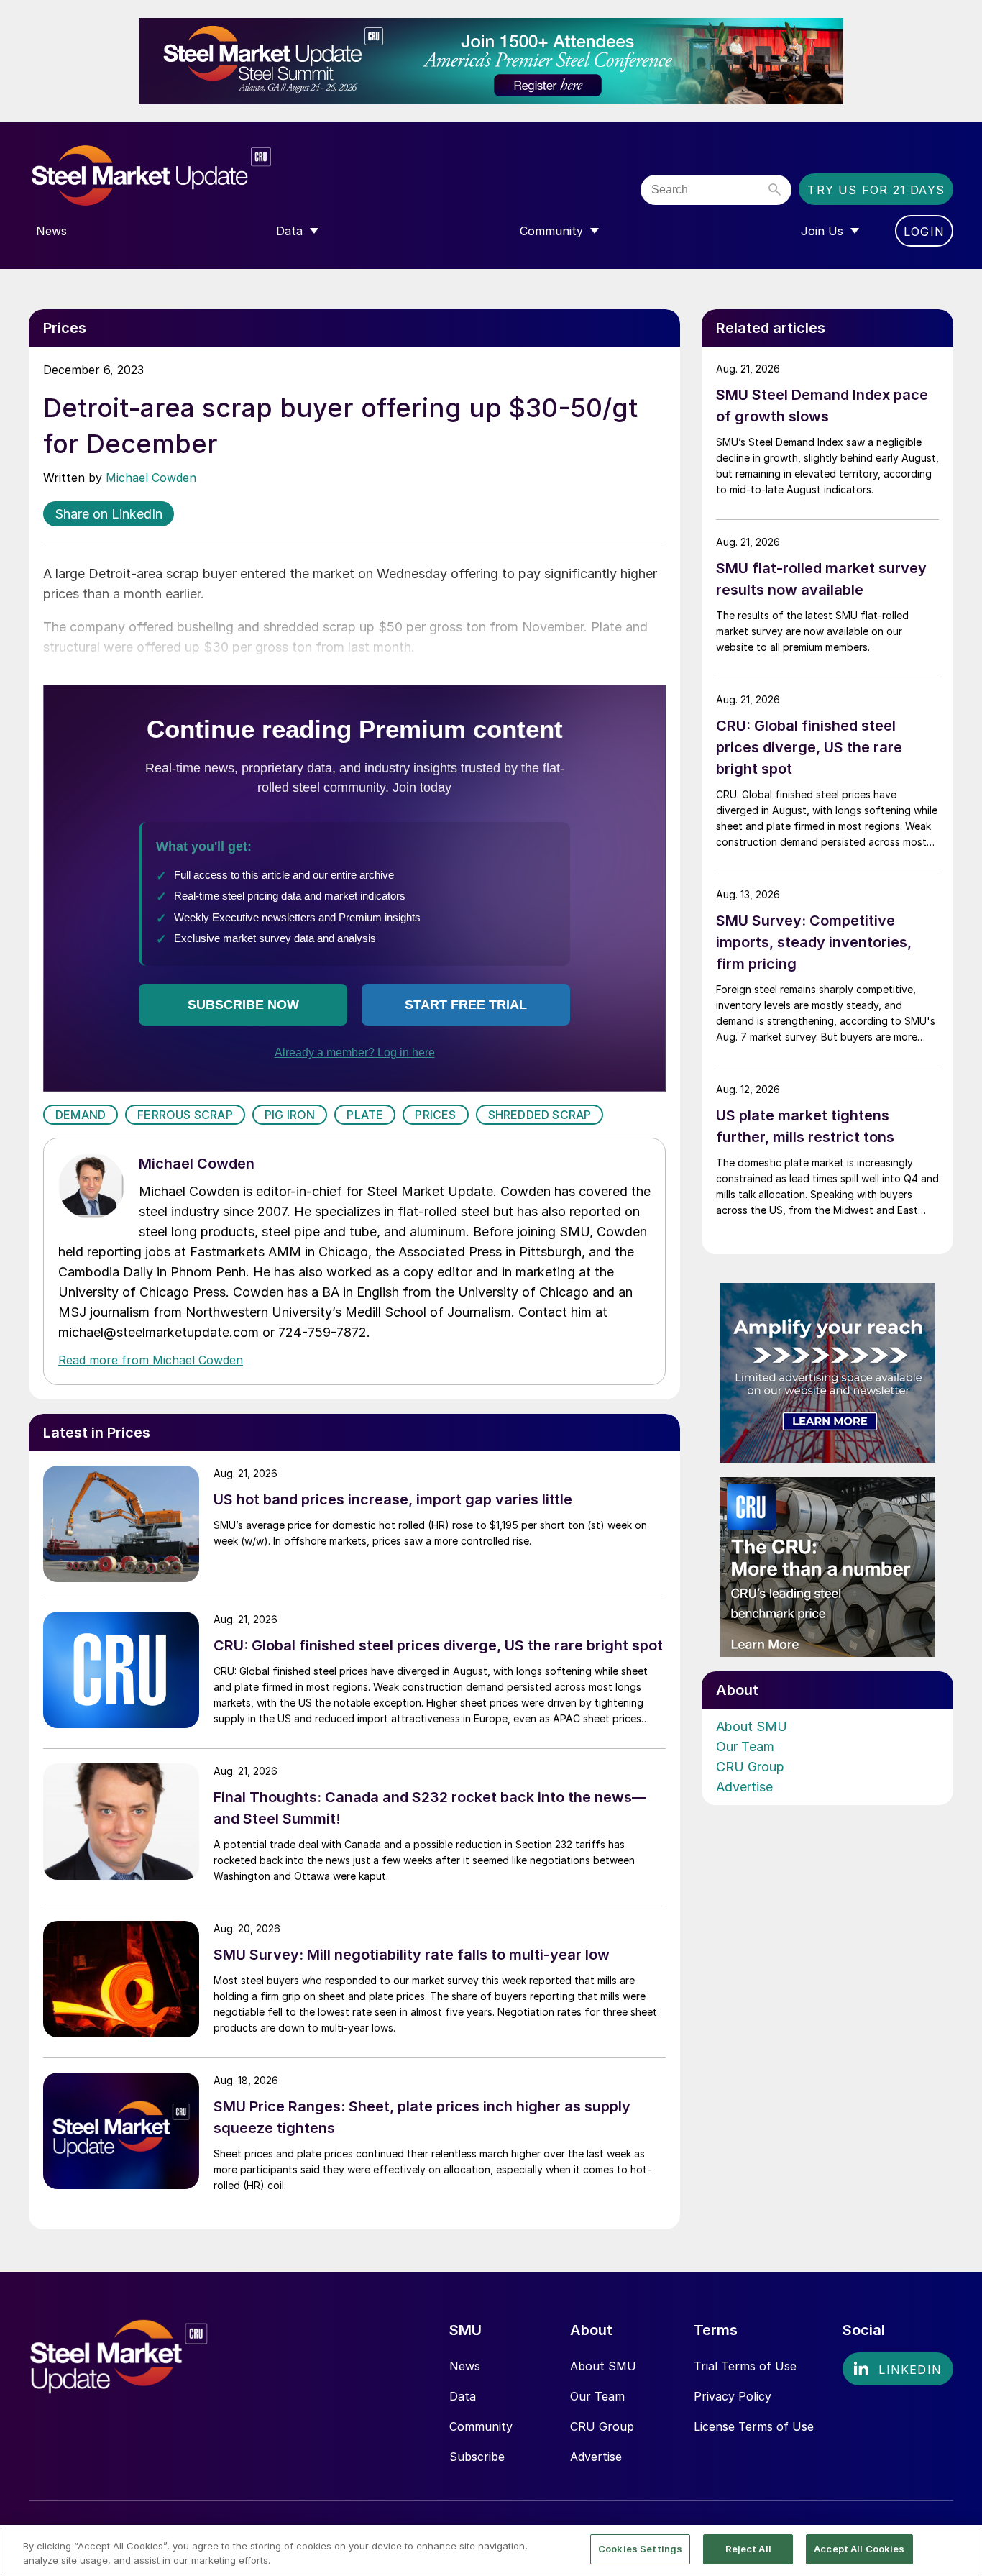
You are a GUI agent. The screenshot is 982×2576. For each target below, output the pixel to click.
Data (463, 2396)
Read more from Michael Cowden (151, 1360)
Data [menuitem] (289, 231)
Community (481, 2426)
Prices (435, 1115)
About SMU (752, 1726)
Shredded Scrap (540, 1115)
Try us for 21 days (876, 190)
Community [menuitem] (551, 231)
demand (81, 1115)
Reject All (748, 2549)
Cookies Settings (640, 2549)
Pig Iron (290, 1115)
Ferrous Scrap (185, 1115)
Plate (365, 1115)
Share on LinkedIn (109, 514)
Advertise (744, 1787)
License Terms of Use (754, 2426)
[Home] (182, 176)
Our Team (745, 1746)
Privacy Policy (733, 2396)
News (465, 2366)
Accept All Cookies (859, 2549)
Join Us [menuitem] (822, 231)
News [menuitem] (51, 231)
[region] (491, 2550)
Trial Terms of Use (745, 2366)
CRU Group (750, 1767)
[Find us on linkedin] (898, 2369)
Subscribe (477, 2457)
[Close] (959, 2549)
